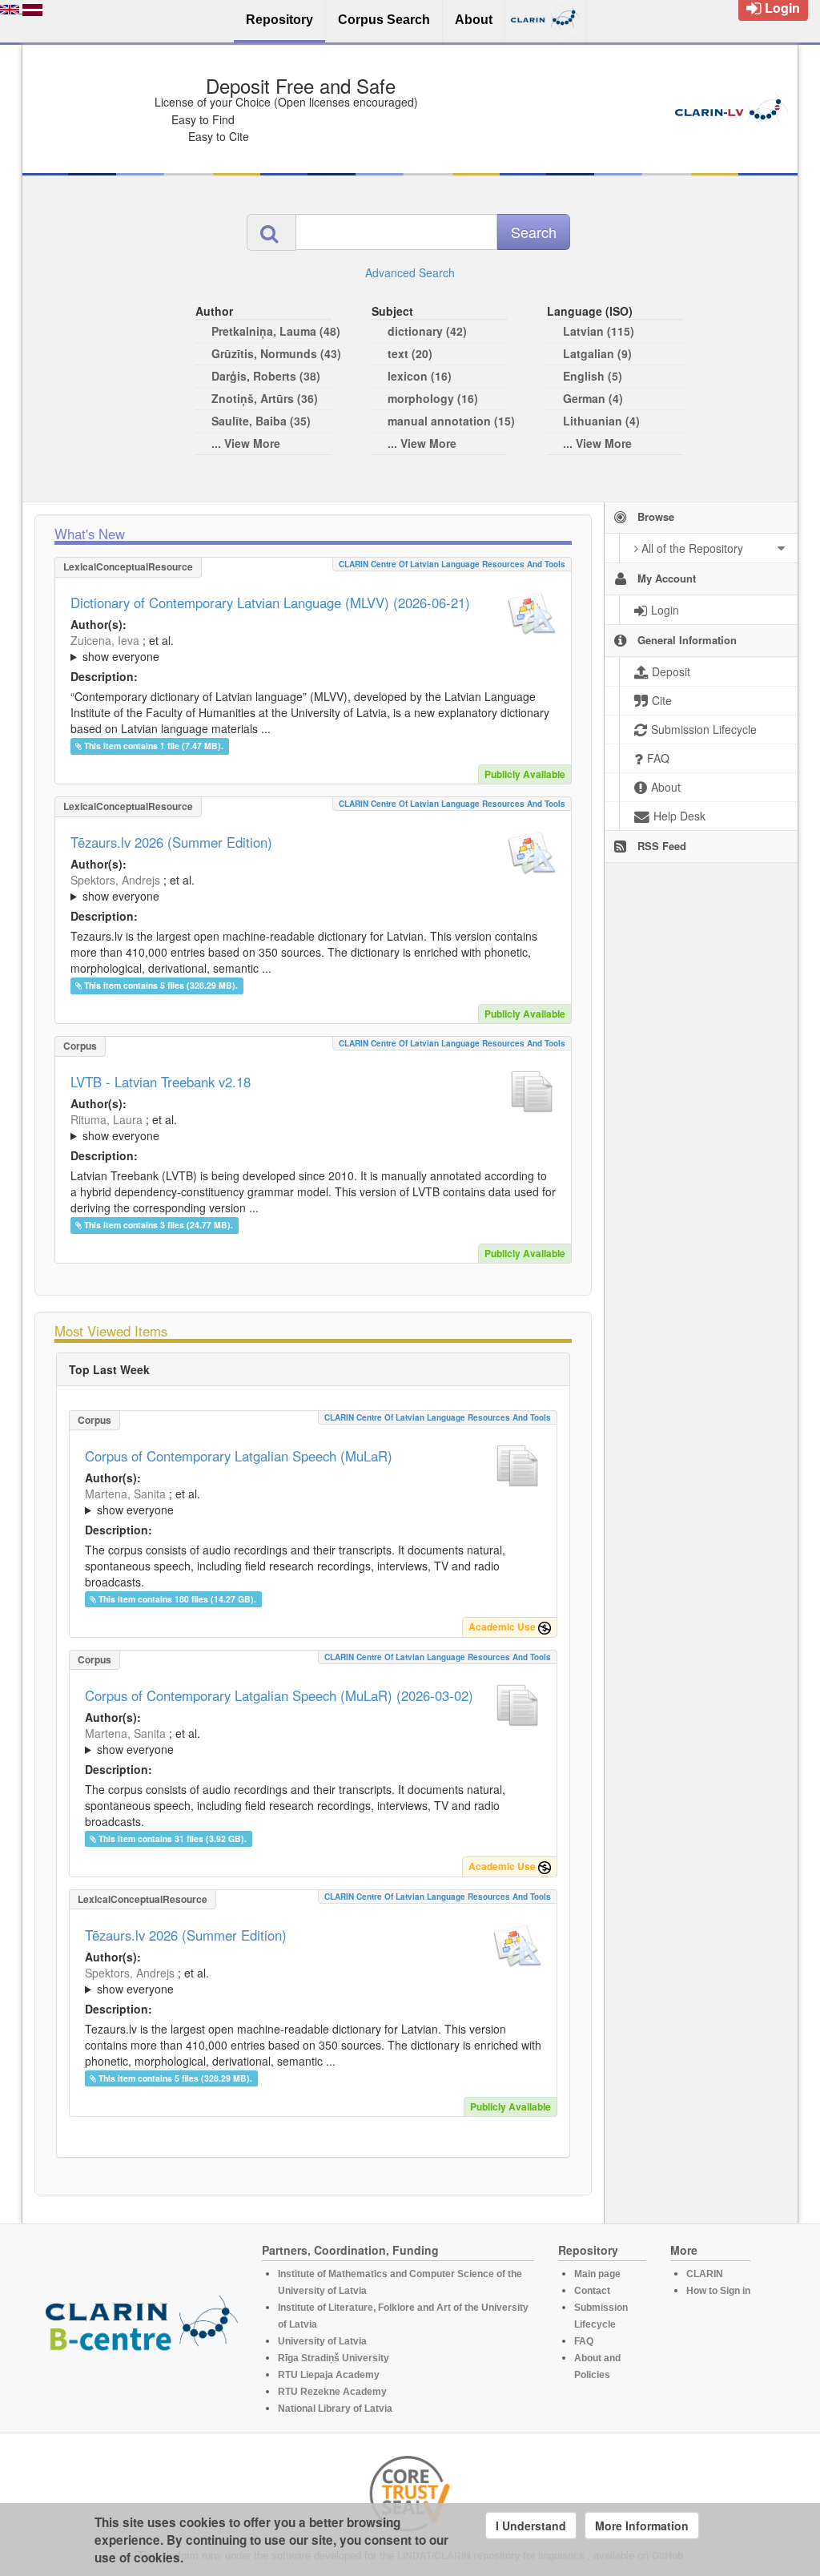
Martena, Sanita (125, 1494)
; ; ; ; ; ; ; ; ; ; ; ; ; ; (313, 888)
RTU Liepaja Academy (329, 2375)
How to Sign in (718, 2291)
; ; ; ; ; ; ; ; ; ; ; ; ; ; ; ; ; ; (312, 648)
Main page (597, 2274)
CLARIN (705, 2274)
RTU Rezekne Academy (332, 2392)
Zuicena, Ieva (105, 640)
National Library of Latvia (335, 2409)
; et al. (122, 648)
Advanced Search (410, 272)
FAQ (584, 2341)
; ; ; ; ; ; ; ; (297, 1502)
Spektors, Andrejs (115, 880)
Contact (592, 2291)
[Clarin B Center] (142, 2328)
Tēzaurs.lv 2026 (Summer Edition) (171, 842)
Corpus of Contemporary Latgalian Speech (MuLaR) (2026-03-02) (279, 1695)
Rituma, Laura (107, 1119)
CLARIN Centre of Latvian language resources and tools (452, 564)
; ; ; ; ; (299, 1127)
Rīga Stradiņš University (334, 2358)
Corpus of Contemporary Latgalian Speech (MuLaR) (239, 1456)
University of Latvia (322, 2341)
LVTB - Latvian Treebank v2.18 (161, 1082)
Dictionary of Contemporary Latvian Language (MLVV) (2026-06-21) (270, 603)
